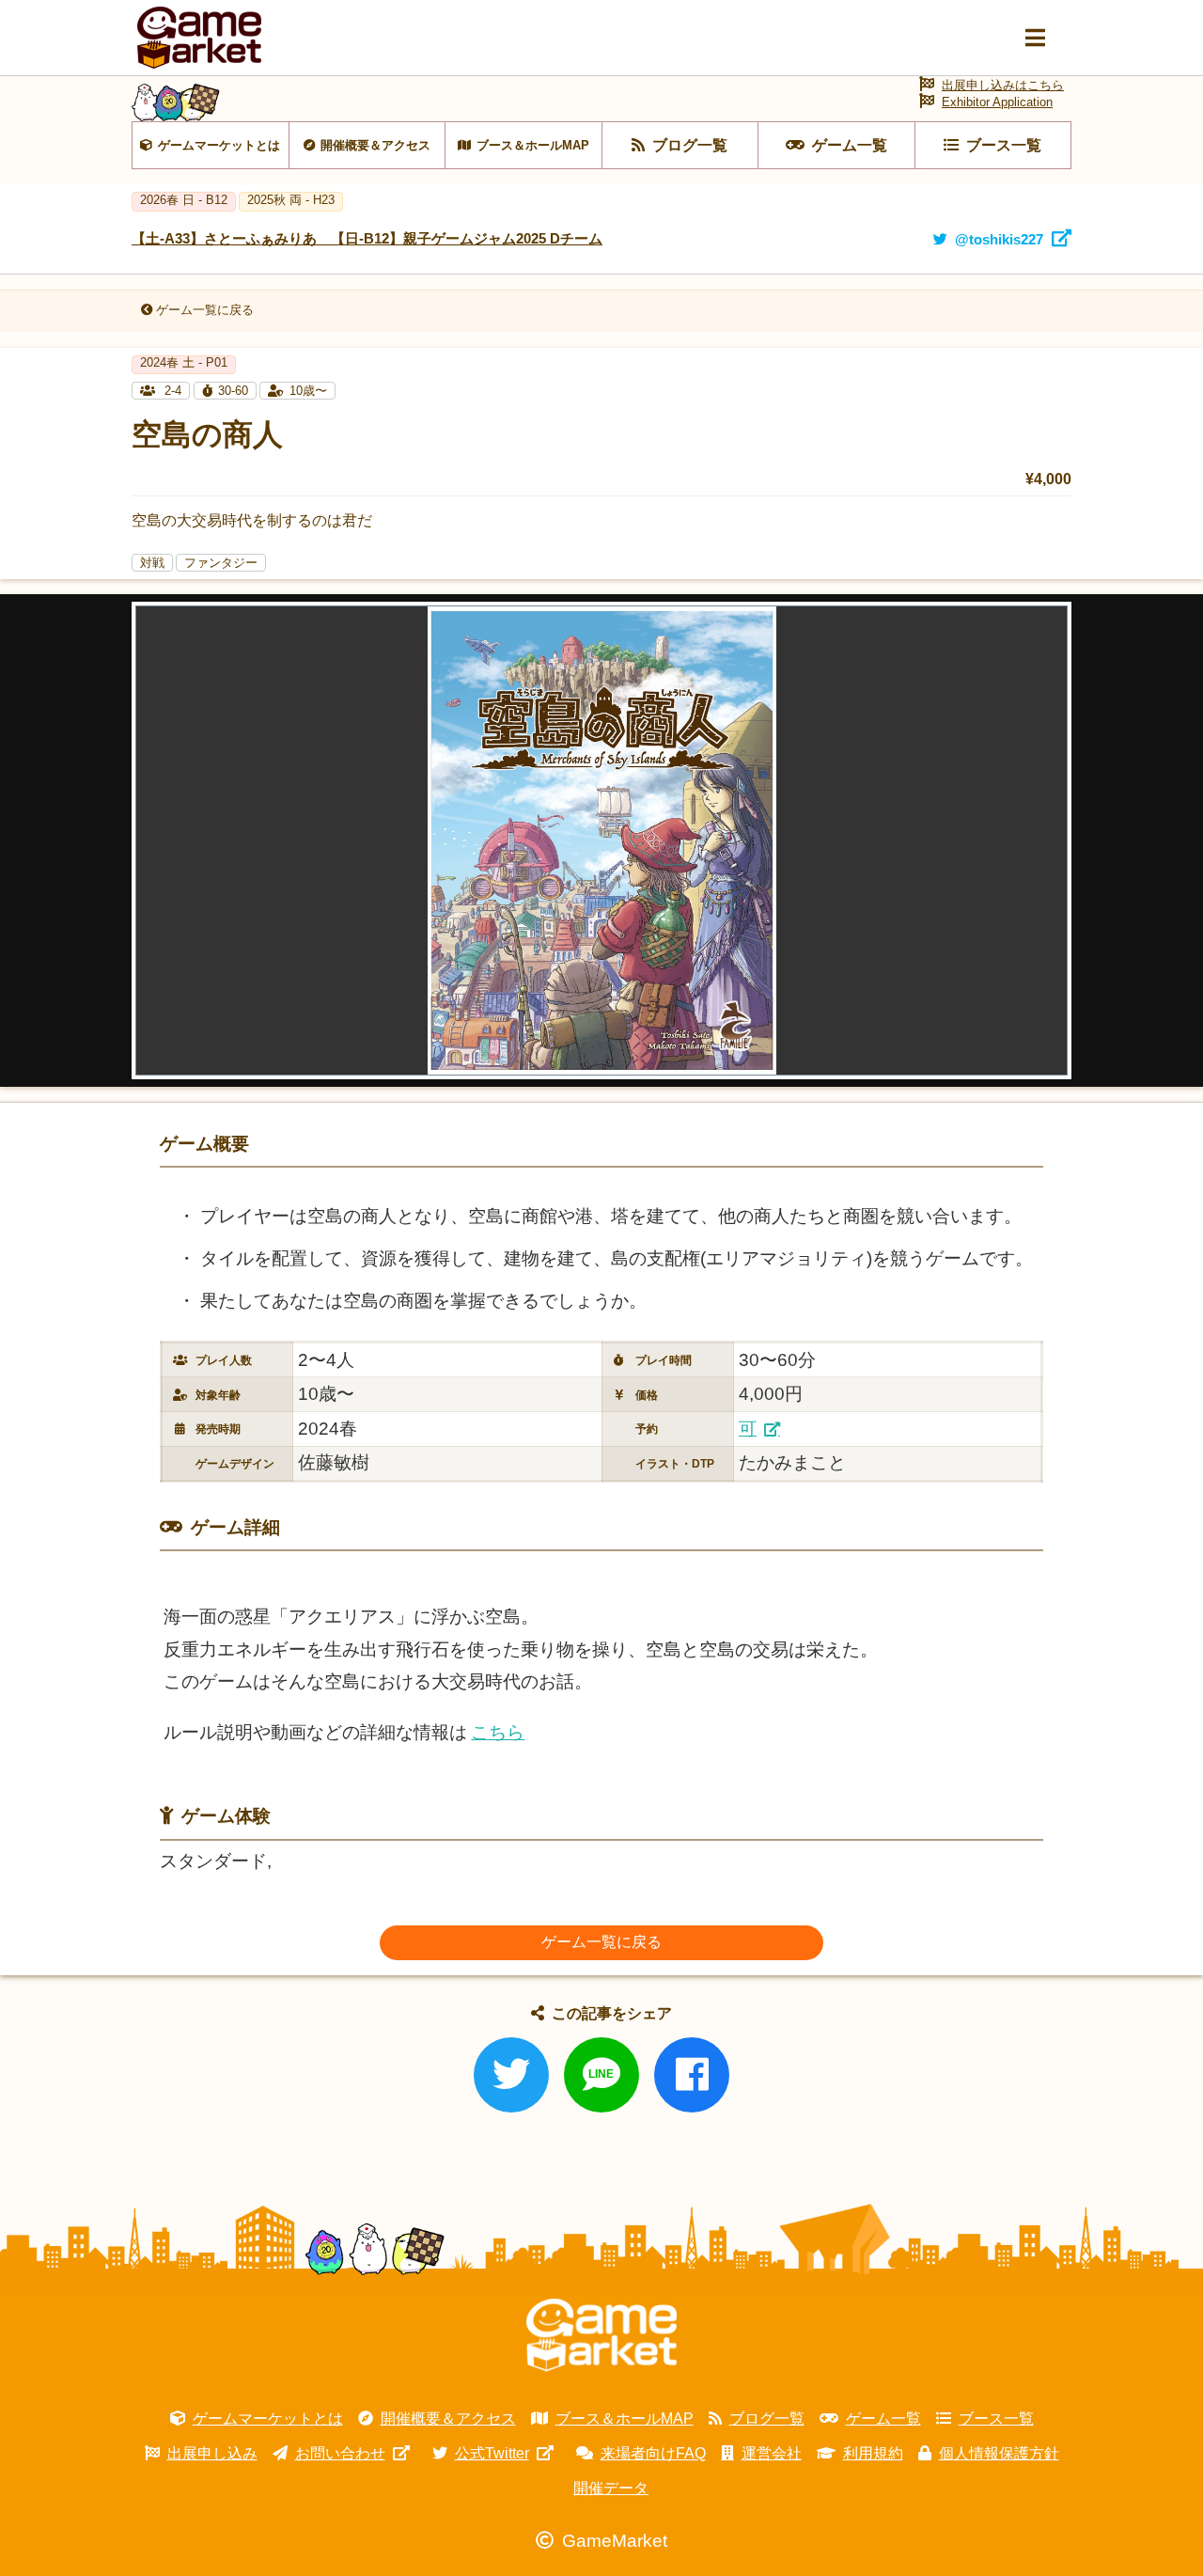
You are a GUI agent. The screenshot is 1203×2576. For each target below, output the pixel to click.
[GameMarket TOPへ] (601, 2335)
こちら (498, 1732)
